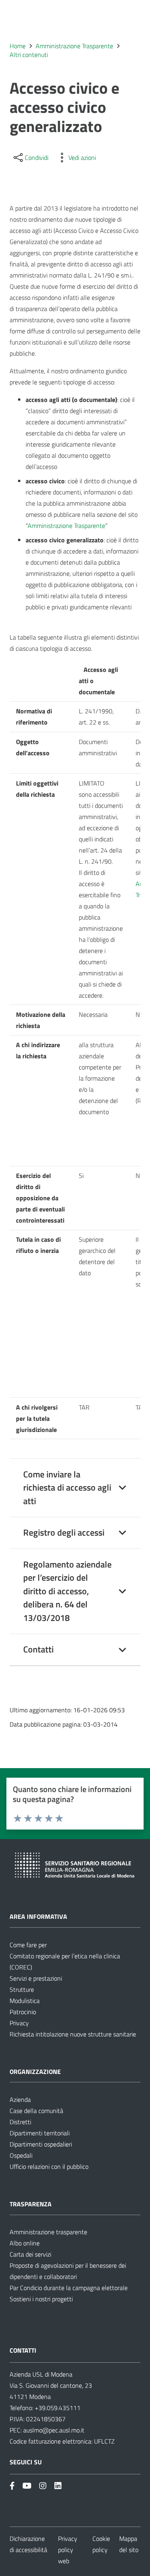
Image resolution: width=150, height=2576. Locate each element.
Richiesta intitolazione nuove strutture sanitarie (73, 2034)
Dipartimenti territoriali (40, 2133)
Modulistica (25, 2001)
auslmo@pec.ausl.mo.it (54, 2430)
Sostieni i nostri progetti (41, 2299)
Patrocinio (23, 2012)
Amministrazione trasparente (48, 2232)
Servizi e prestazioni (36, 1978)
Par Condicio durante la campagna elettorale (69, 2288)
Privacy (19, 2023)
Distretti (20, 2122)
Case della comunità (36, 2111)
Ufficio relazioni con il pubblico (49, 2166)
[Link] (12, 2486)
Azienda (20, 2099)
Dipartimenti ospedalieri (41, 2144)
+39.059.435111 (57, 2408)
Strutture (22, 1989)
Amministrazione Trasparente (66, 526)
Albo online (25, 2243)
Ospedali (21, 2155)
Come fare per (28, 1945)
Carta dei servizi (30, 2254)
